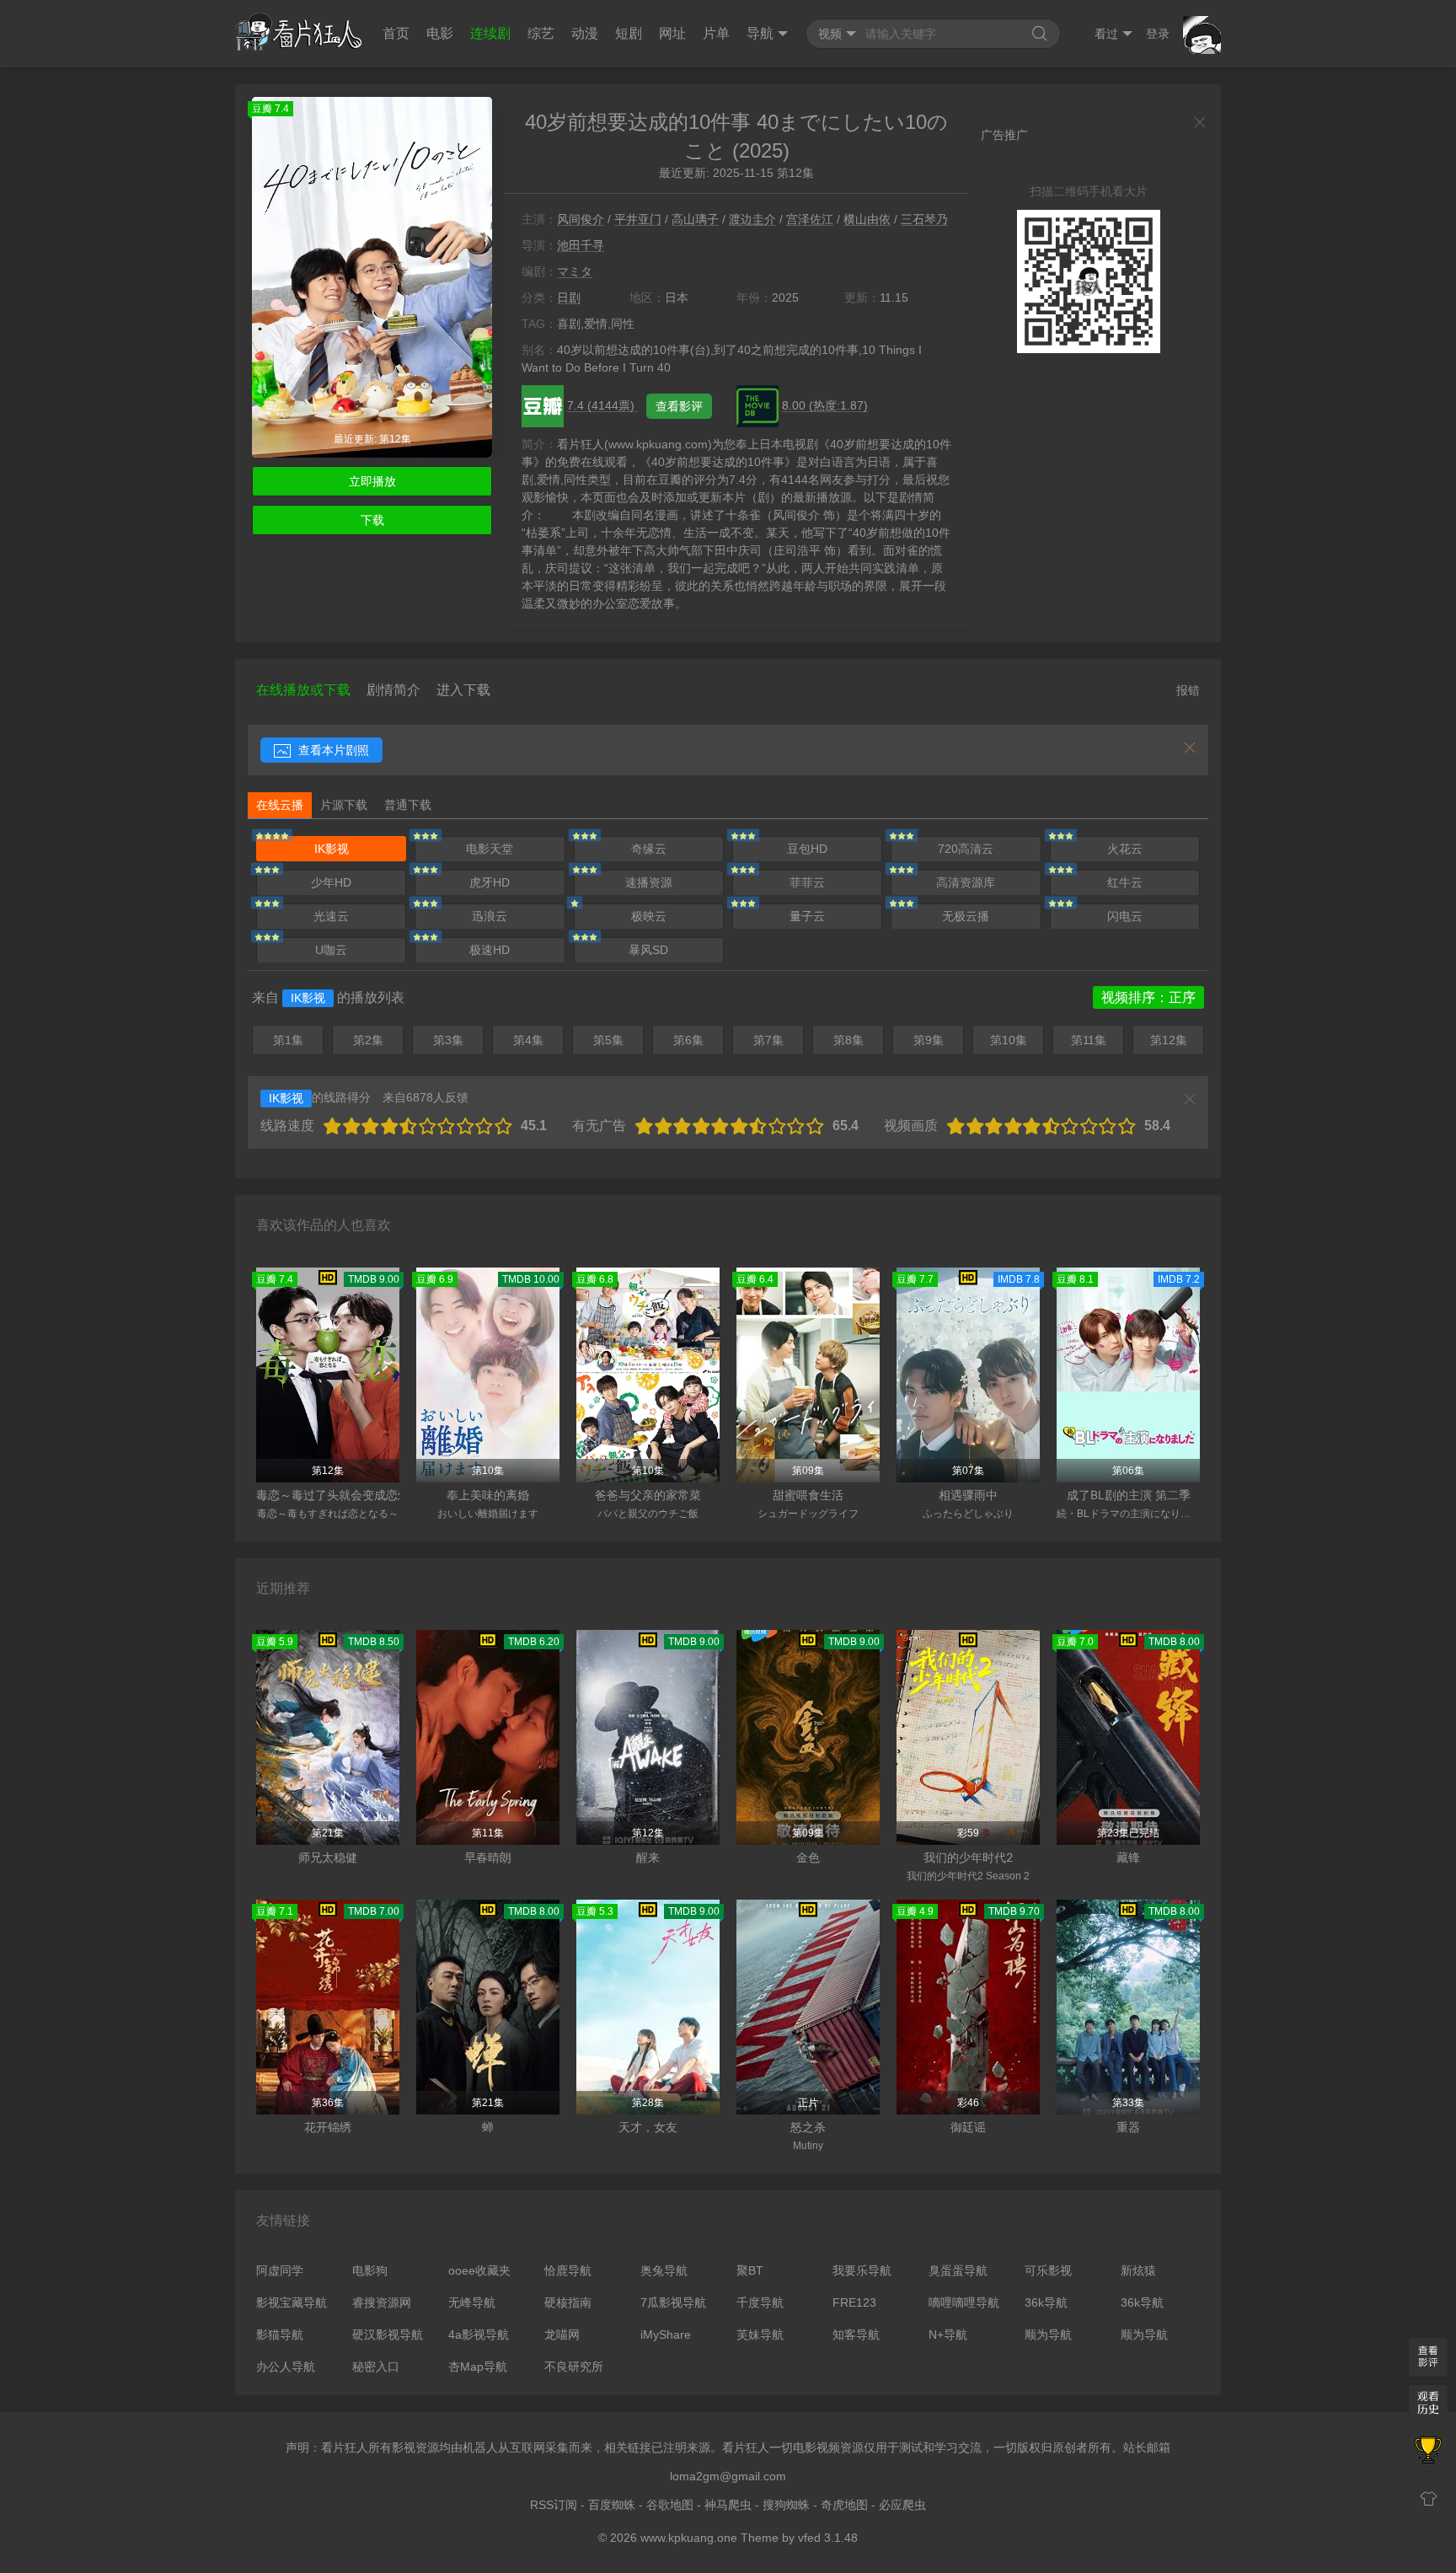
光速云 (331, 916)
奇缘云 (649, 849)
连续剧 (490, 33)
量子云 (807, 916)
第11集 (1089, 1040)
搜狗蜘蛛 (786, 2505)
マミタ (575, 271)
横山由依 (867, 219)
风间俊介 (581, 219)
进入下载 (463, 690)
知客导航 (856, 2334)
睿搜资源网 (382, 2302)
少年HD (331, 882)
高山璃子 (695, 219)
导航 (760, 33)
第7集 (768, 1040)
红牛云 (1125, 882)
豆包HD (807, 849)
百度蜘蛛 (612, 2505)
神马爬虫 (728, 2505)
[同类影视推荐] (1428, 2452)
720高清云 (966, 849)
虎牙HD (490, 882)
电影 (440, 33)
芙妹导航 (760, 2334)
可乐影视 (1048, 2270)
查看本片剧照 (332, 750)
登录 (1158, 34)
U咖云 (331, 950)
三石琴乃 (924, 219)
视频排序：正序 (1148, 997)
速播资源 (649, 882)
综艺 (541, 33)
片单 (716, 33)
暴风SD (648, 950)
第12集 (1169, 1040)
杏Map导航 (478, 2367)
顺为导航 (1048, 2334)
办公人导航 (286, 2367)
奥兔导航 (664, 2270)
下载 (372, 520)
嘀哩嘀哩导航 (964, 2302)
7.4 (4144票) (602, 405)
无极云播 (966, 916)
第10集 (1009, 1040)
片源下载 (344, 805)
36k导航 (1046, 2302)
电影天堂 (490, 849)
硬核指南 (568, 2302)
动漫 (585, 33)
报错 (1188, 690)
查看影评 (679, 406)
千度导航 (760, 2302)
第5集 (608, 1040)
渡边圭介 (752, 219)
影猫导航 (280, 2334)
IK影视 (332, 849)
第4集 (528, 1040)
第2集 (368, 1040)
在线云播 (280, 805)
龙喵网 (562, 2334)
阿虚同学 (280, 2270)
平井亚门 (638, 219)
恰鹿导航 (568, 2270)
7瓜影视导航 (673, 2302)
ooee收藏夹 (479, 2270)
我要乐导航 (862, 2270)
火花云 (1125, 849)
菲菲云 (807, 882)
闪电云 (1125, 916)
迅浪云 (490, 916)
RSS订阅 (554, 2505)
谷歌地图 (670, 2505)
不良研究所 (574, 2367)
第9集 (929, 1040)
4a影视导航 (479, 2334)
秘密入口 (376, 2367)
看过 (1106, 34)
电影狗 (370, 2270)
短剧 (629, 33)
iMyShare (666, 2334)
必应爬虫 (902, 2505)
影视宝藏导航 (292, 2302)
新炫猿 (1138, 2270)
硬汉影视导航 (388, 2334)
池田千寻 (581, 245)
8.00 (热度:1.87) (825, 405)
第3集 (448, 1040)
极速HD (490, 950)
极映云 (649, 916)
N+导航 (948, 2334)
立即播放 (372, 481)
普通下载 (408, 805)
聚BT (750, 2270)
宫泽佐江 (810, 219)
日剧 (569, 298)
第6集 (688, 1040)
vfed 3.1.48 (828, 2538)
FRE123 (854, 2302)
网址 (672, 33)
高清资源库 (966, 882)
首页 (396, 33)
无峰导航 (472, 2302)
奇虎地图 (844, 2505)
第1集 (288, 1040)
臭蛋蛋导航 (958, 2270)
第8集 (848, 1040)
